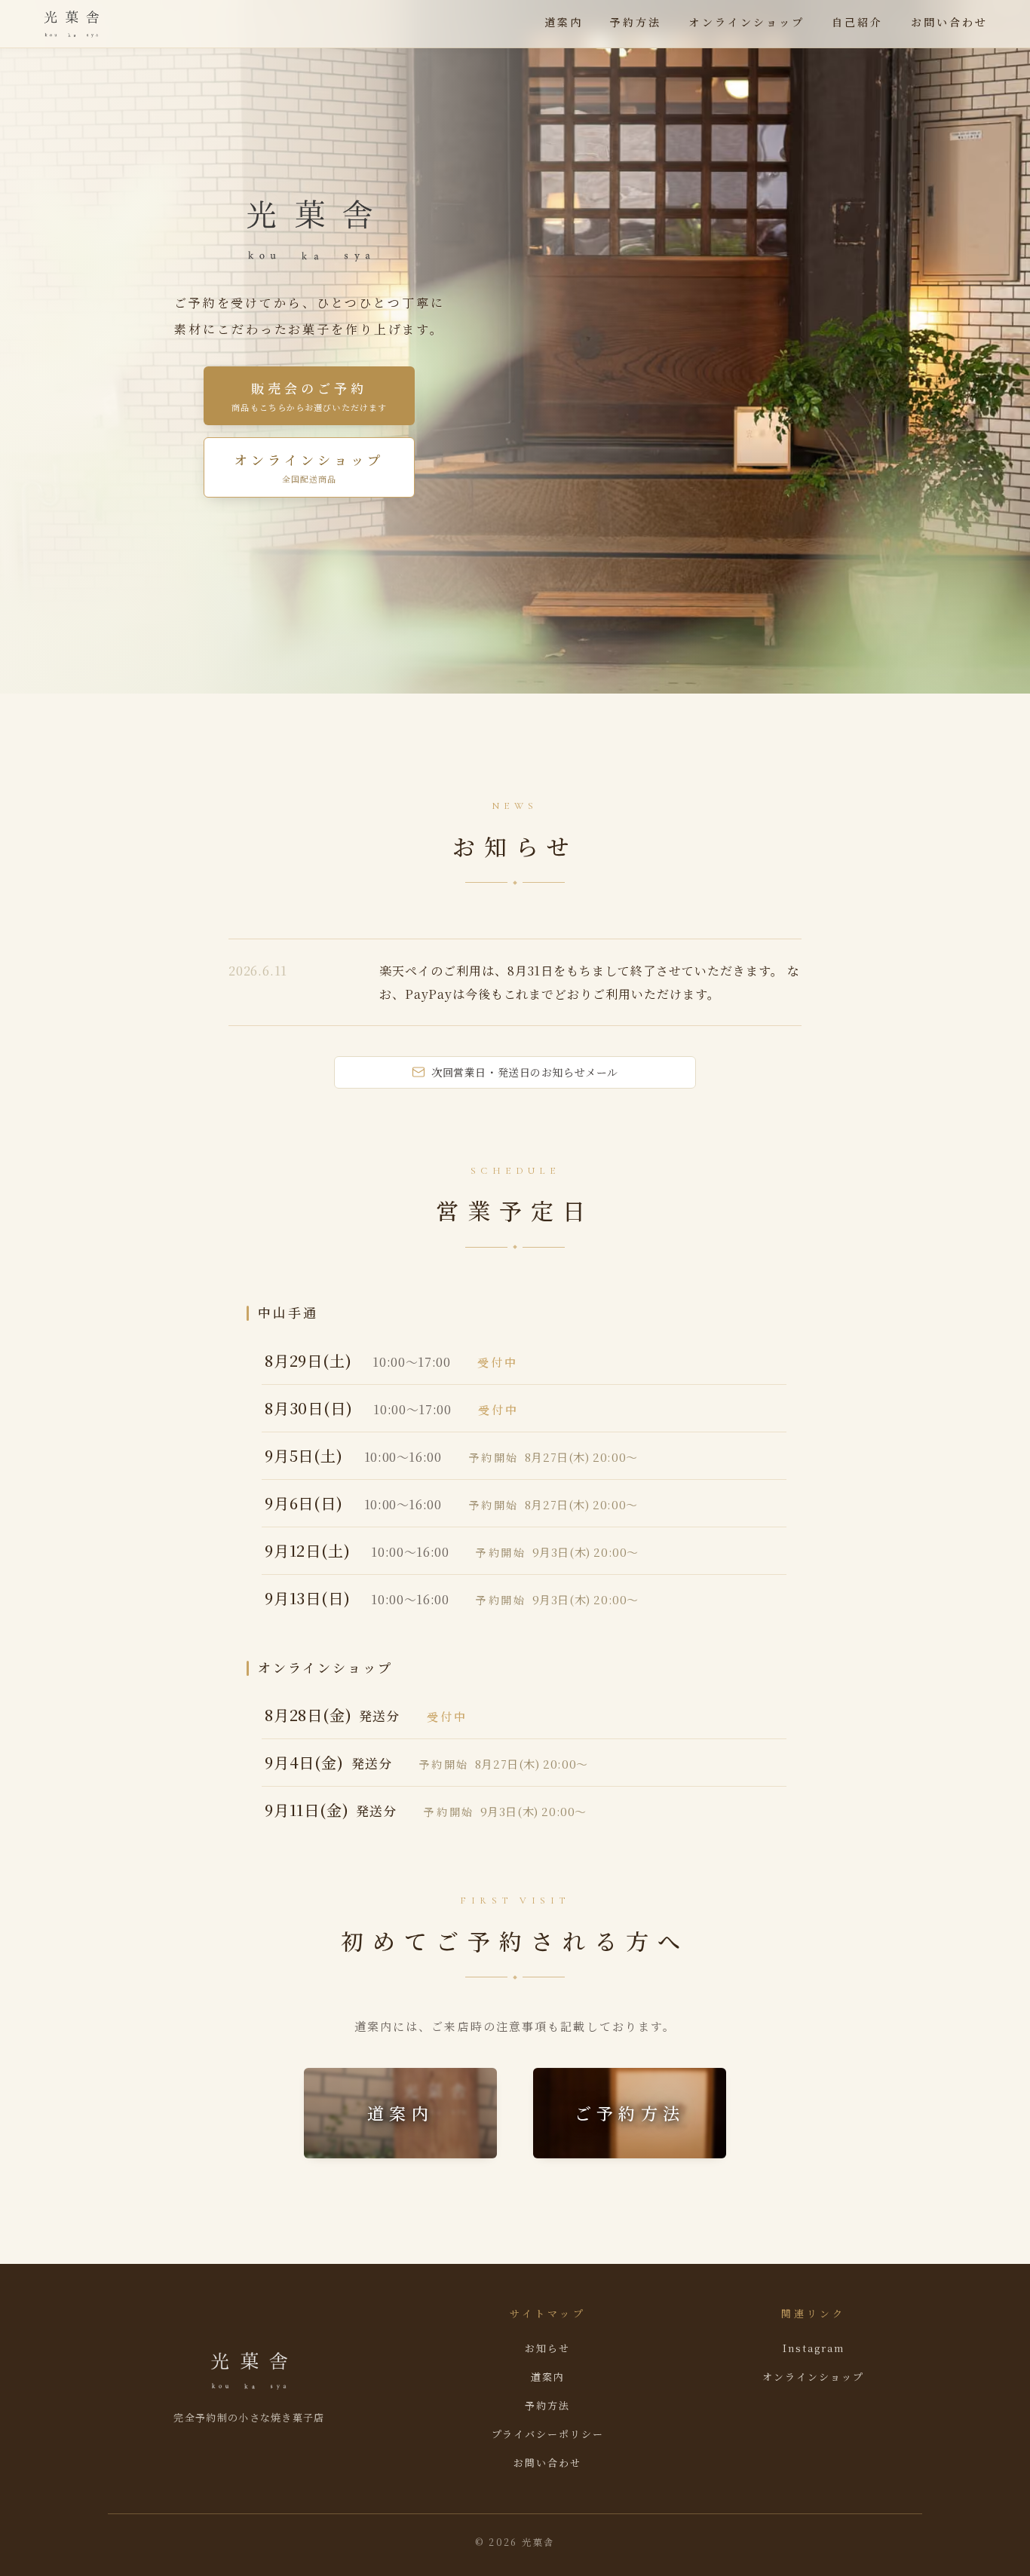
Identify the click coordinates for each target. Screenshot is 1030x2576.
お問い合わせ (949, 22)
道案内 (564, 22)
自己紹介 (857, 22)
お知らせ (547, 2348)
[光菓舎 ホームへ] (72, 24)
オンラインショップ (746, 22)
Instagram (814, 2348)
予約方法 (636, 22)
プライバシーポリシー (548, 2434)
